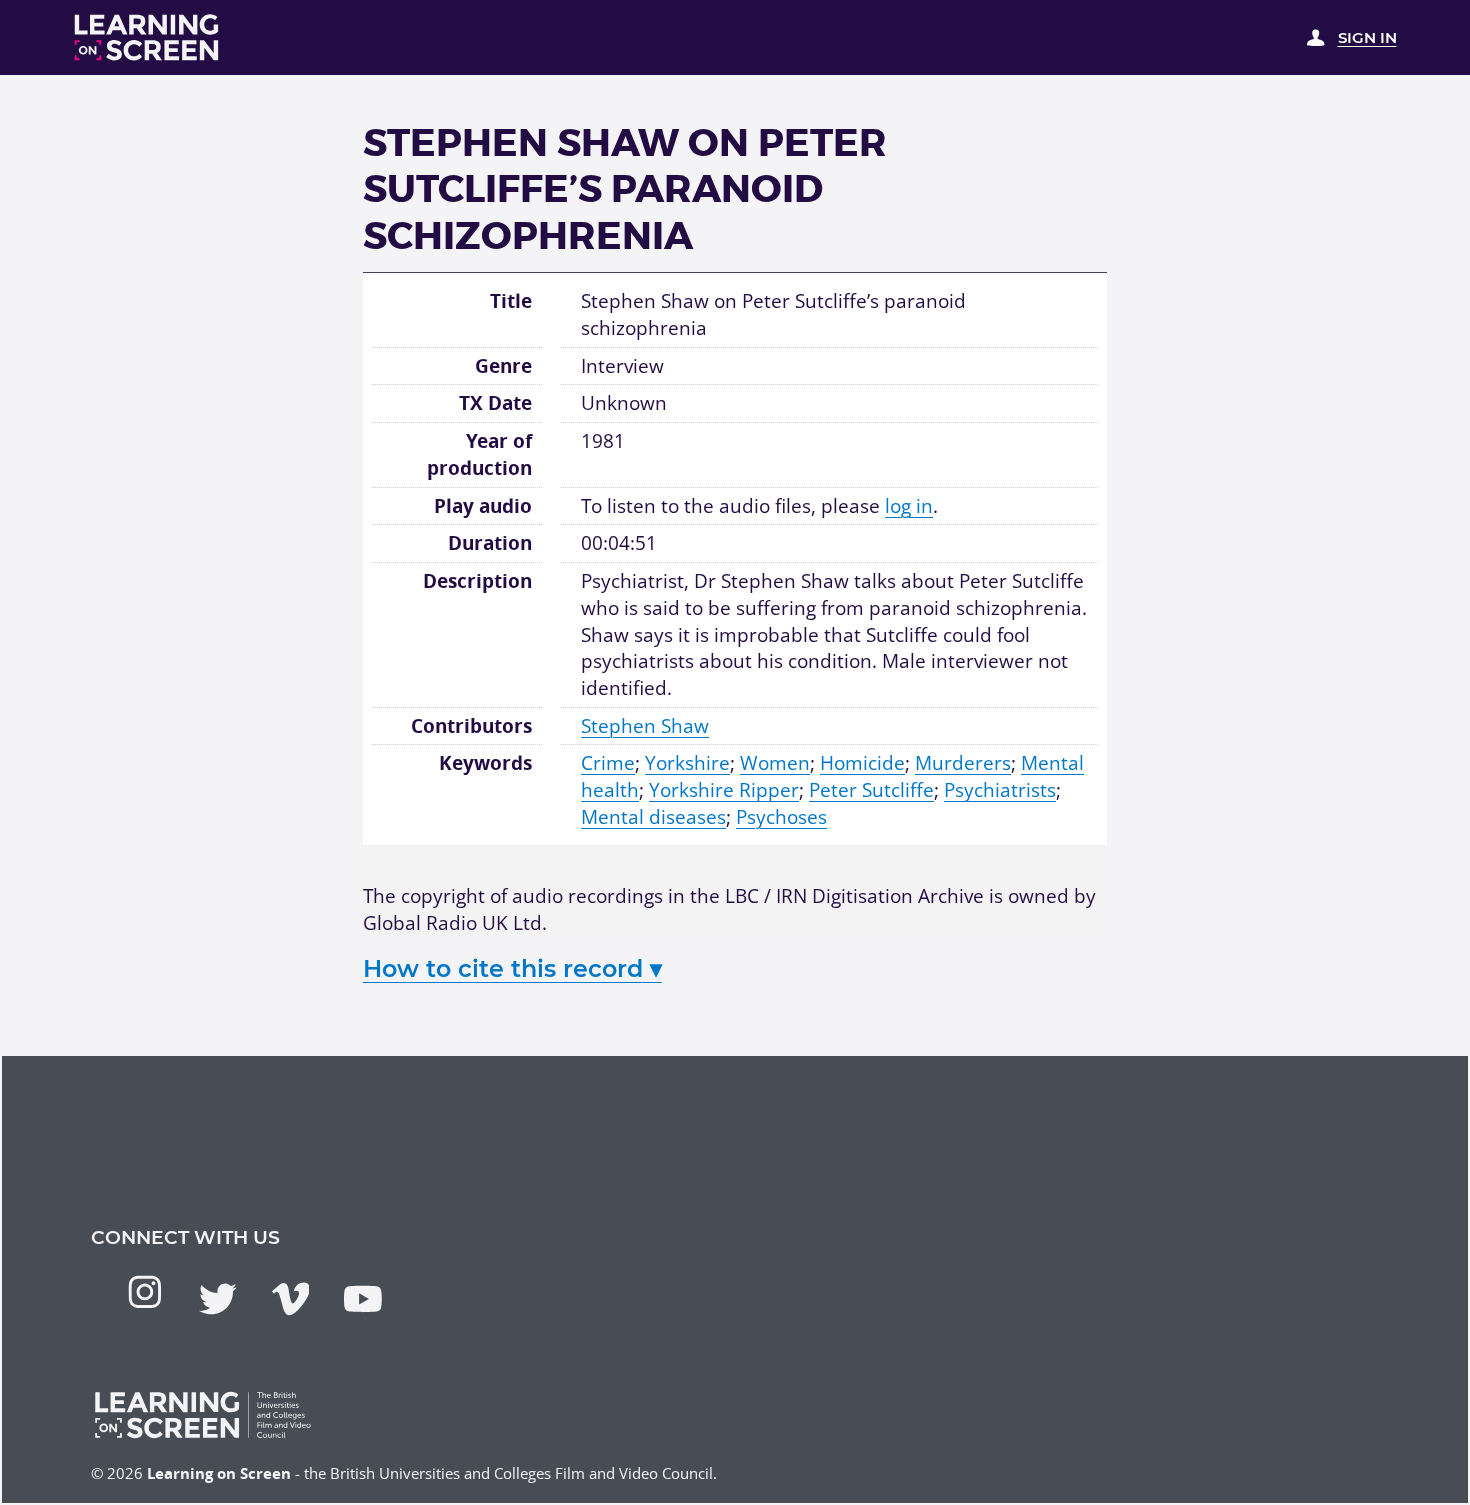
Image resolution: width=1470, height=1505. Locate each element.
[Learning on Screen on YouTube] (363, 1299)
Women (775, 763)
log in (909, 506)
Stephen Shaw (645, 726)
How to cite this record (512, 968)
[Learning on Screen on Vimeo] (291, 1299)
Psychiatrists (1000, 790)
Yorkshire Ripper (724, 790)
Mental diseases (653, 817)
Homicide (862, 763)
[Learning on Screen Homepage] (147, 37)
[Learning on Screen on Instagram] (145, 1292)
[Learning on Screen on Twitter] (218, 1299)
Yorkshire (687, 763)
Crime (608, 763)
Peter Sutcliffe (871, 790)
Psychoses (781, 817)
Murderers (963, 763)
